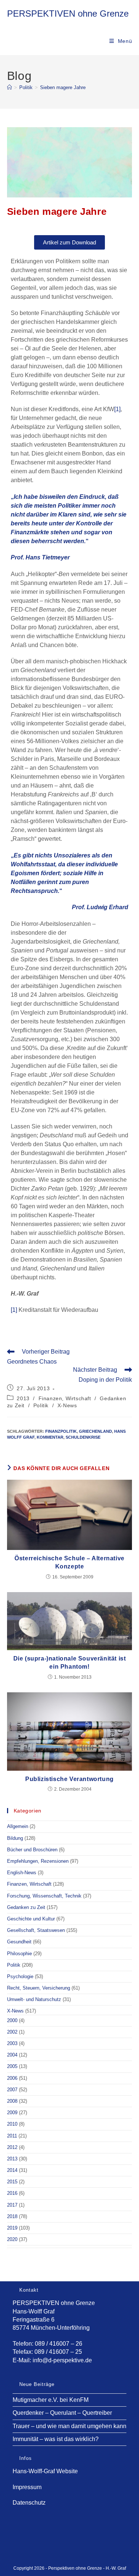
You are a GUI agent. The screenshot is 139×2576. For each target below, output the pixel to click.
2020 (12, 2239)
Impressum (27, 2487)
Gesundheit (19, 1942)
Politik (41, 1405)
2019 (12, 2228)
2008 (12, 2101)
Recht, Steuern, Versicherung (39, 1988)
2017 (12, 2205)
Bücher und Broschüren (32, 1850)
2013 (23, 1398)
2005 (12, 2066)
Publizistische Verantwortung (69, 1779)
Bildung (15, 1838)
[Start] (9, 87)
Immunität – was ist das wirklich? (56, 2439)
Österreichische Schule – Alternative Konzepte (69, 1562)
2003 (12, 2043)
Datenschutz (29, 2503)
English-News (22, 1873)
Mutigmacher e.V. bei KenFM (51, 2400)
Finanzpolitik (61, 1431)
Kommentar (50, 1437)
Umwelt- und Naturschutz (34, 1999)
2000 (12, 2020)
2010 (12, 2124)
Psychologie (20, 1976)
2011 (12, 2136)
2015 (12, 2182)
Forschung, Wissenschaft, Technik (44, 1896)
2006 (12, 2078)
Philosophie (19, 1954)
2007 (12, 2090)
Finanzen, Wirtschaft (65, 1398)
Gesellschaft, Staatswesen (36, 1930)
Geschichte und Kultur (31, 1919)
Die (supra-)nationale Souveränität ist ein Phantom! (70, 1663)
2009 (12, 2113)
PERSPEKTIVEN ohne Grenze (68, 13)
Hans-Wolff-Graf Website (45, 2471)
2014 (12, 2170)
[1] (117, 409)
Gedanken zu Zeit (26, 1907)
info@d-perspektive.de (62, 2360)
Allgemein (18, 1826)
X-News (67, 1405)
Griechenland (95, 1431)
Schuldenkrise (83, 1437)
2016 (12, 2193)
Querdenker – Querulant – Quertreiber (62, 2413)
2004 (12, 2055)
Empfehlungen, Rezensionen (38, 1861)
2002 (12, 2032)
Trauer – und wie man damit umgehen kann (69, 2426)
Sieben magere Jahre (63, 87)
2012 (12, 2147)
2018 (12, 2216)
